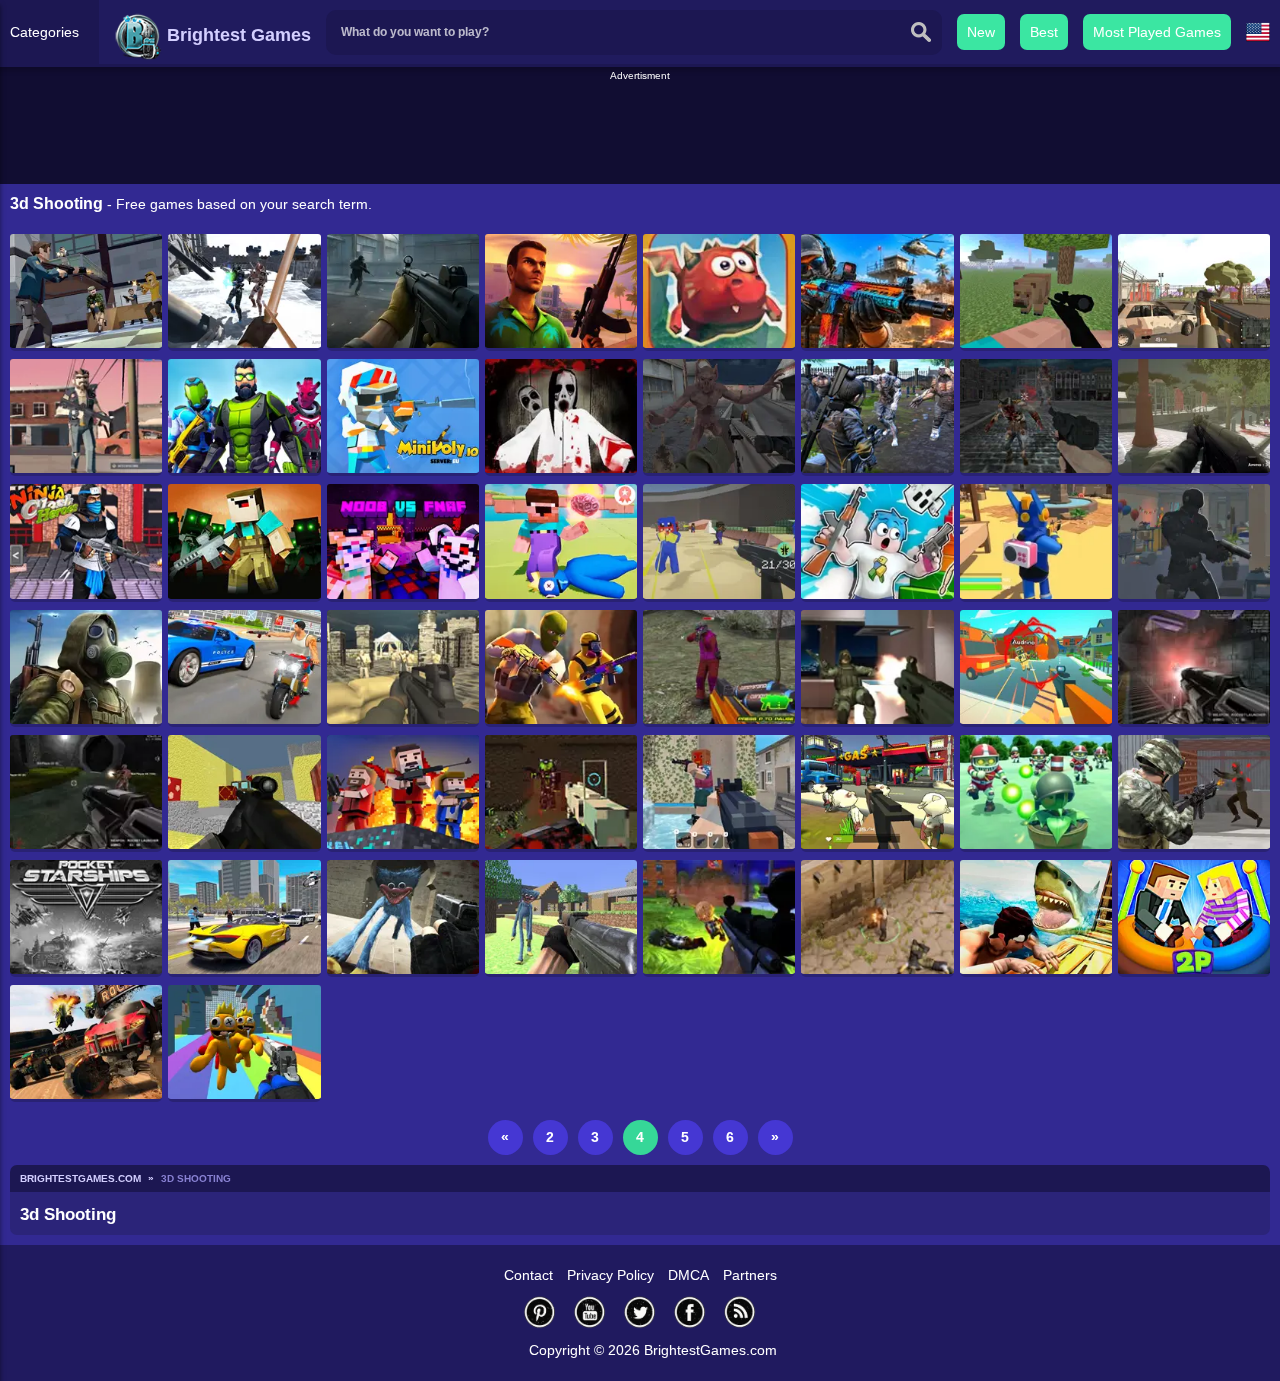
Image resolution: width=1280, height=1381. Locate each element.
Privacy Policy (610, 1275)
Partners (750, 1275)
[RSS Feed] (740, 1311)
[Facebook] (690, 1311)
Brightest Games (236, 35)
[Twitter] (640, 1311)
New (981, 32)
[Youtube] (590, 1311)
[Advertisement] (640, 129)
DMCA (688, 1275)
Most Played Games (1157, 32)
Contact (528, 1275)
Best (1044, 32)
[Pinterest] (540, 1311)
